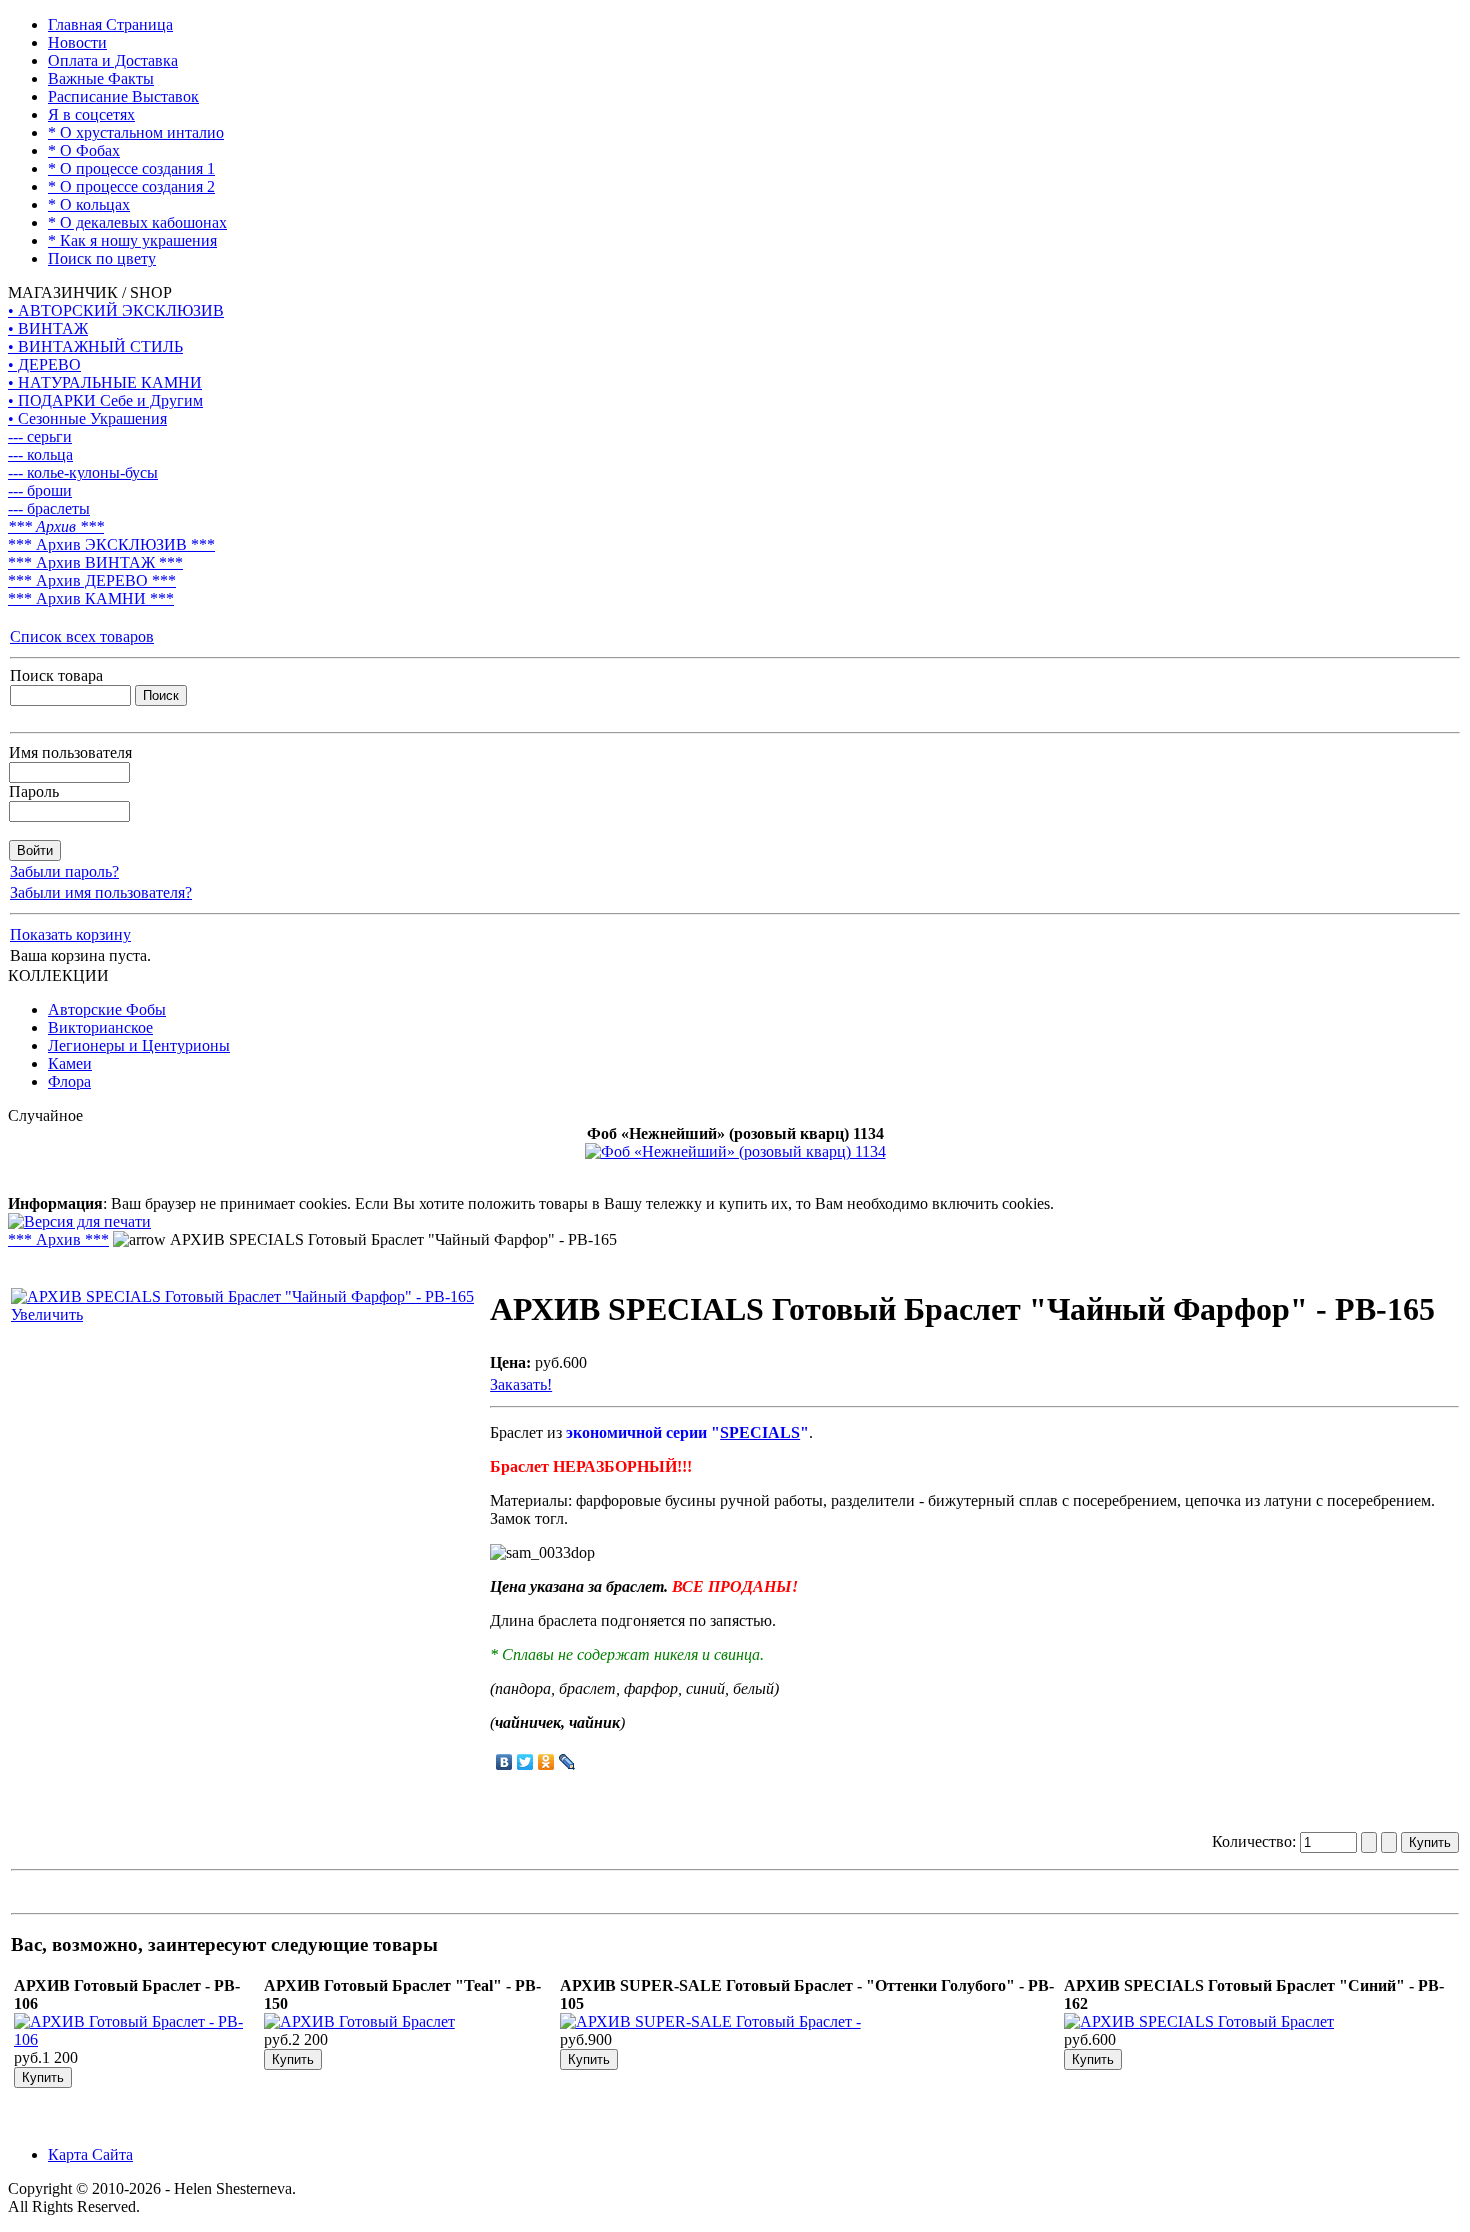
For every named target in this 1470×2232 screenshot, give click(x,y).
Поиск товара (56, 675)
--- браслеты (49, 508)
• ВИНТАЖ (48, 328)
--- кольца (40, 454)
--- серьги (40, 436)
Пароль (34, 791)
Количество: (1256, 1841)
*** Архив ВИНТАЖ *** (95, 562)
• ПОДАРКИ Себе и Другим (105, 400)
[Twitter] (525, 1762)
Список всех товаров (82, 636)
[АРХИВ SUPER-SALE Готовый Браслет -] (710, 2021)
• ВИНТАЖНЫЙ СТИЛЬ (95, 346)
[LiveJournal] (567, 1762)
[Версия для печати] (79, 1216)
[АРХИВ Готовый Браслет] (359, 2021)
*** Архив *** (56, 526)
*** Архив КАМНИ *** (91, 598)
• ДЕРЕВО (44, 364)
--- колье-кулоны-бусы (83, 472)
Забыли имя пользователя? (101, 892)
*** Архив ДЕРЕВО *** (92, 580)
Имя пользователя (70, 752)
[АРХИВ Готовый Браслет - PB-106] (137, 2039)
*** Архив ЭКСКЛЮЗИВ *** (111, 544)
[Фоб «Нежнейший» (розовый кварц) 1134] (735, 1151)
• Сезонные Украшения (87, 418)
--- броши (40, 490)
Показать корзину (70, 934)
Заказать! (521, 1384)
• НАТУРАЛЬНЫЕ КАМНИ (105, 382)
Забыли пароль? (64, 871)
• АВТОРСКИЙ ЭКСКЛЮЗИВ (116, 310)
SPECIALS (760, 1432)
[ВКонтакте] (504, 1762)
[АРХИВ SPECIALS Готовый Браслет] (1199, 2021)
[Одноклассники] (546, 1762)
